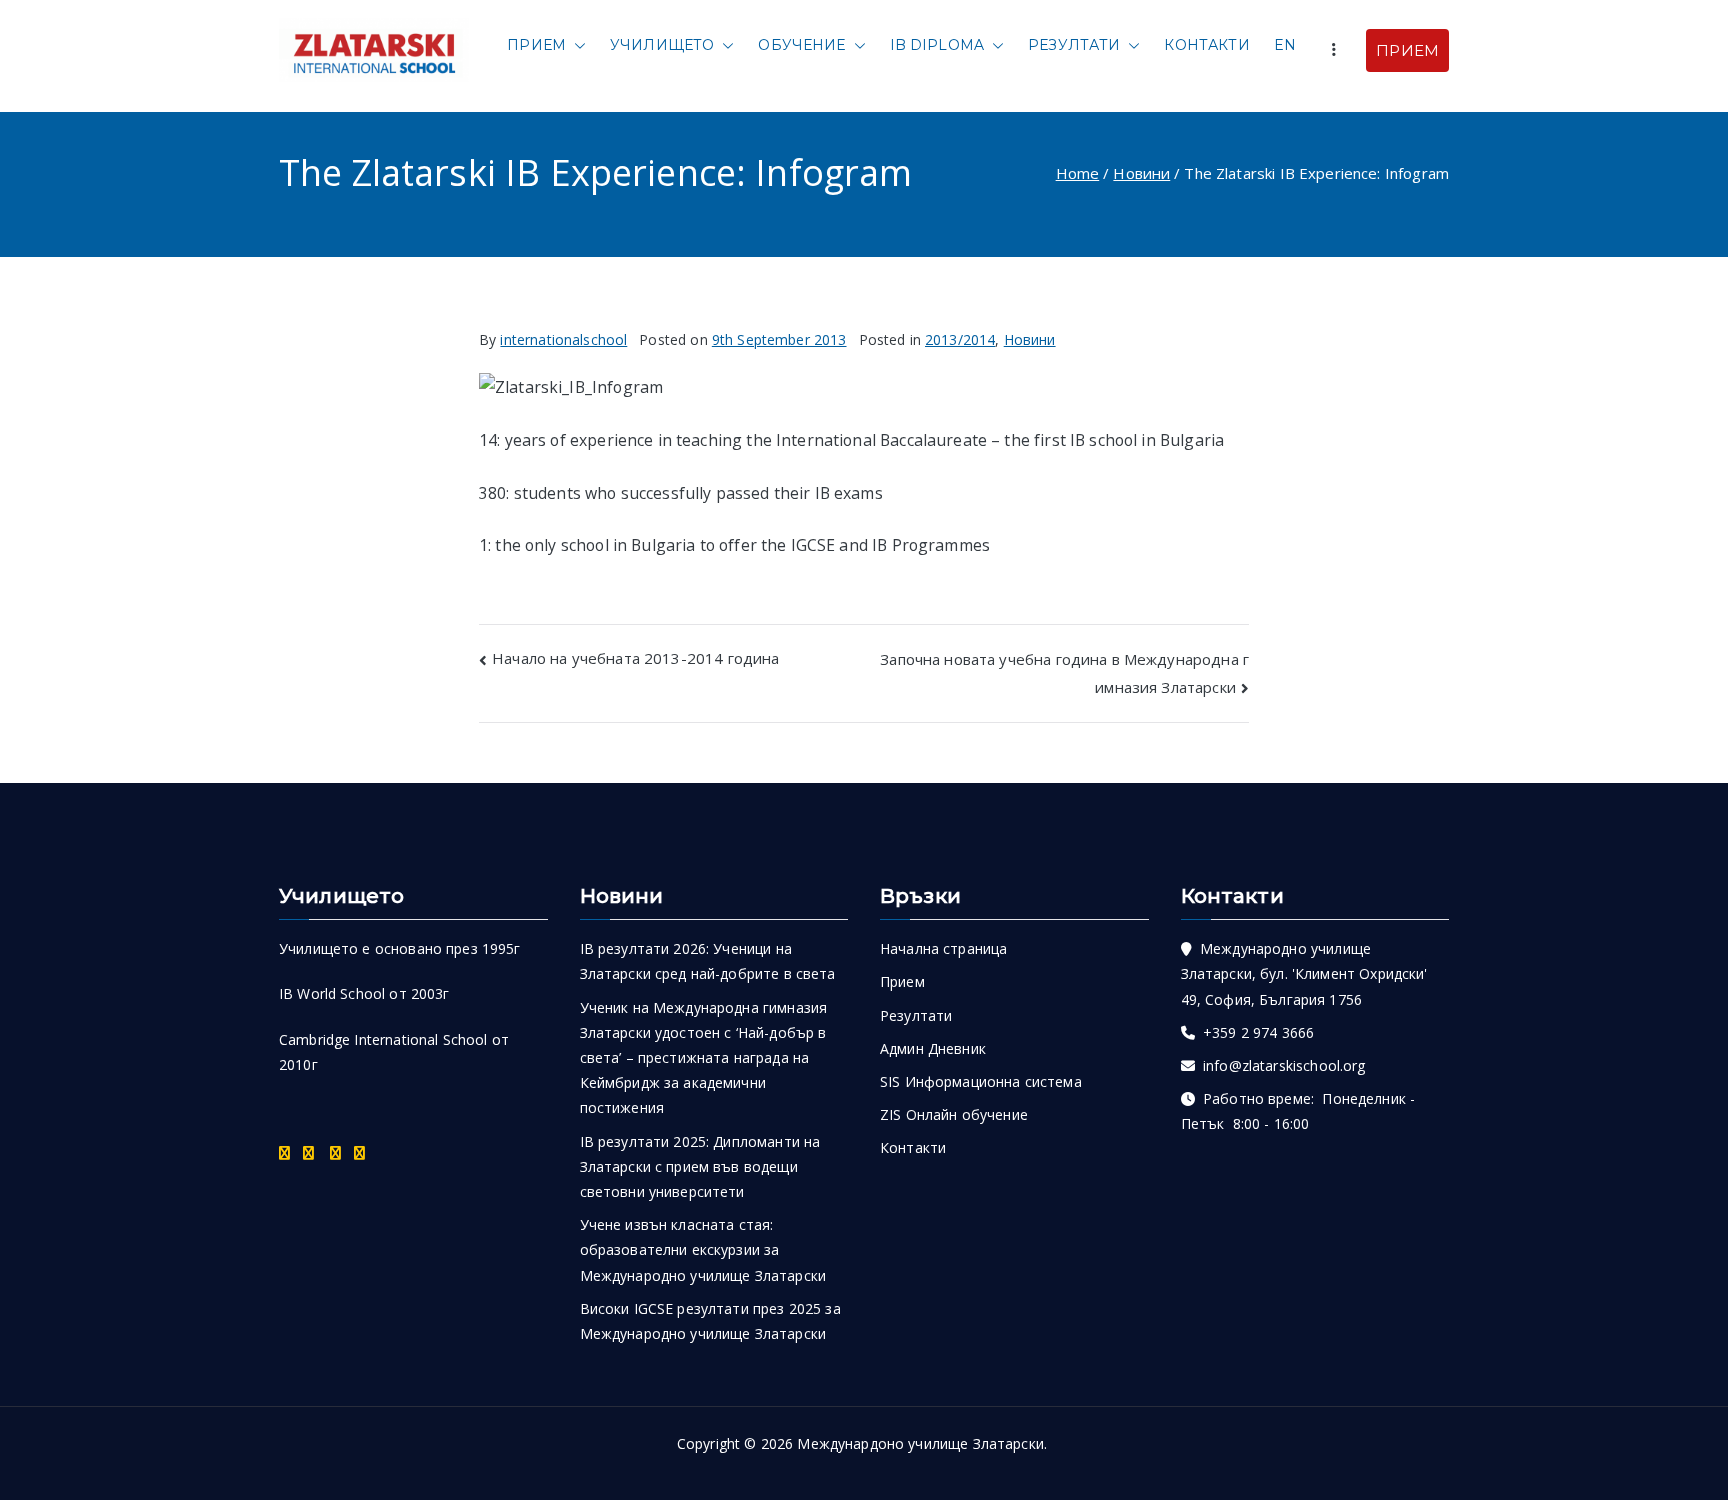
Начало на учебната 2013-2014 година (635, 658)
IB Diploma (937, 45)
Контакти (1206, 45)
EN (1285, 45)
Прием (536, 45)
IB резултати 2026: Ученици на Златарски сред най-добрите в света (708, 961)
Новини (1030, 339)
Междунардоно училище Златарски (920, 1443)
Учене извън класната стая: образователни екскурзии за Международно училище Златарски (703, 1249)
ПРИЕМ (1407, 50)
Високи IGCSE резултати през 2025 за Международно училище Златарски (710, 1321)
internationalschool (563, 339)
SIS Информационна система (981, 1081)
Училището (662, 45)
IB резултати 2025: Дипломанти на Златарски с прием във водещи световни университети (700, 1166)
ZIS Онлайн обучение (954, 1114)
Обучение (801, 45)
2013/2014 (960, 339)
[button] (576, 45)
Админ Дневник (933, 1048)
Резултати (1074, 45)
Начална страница (943, 948)
